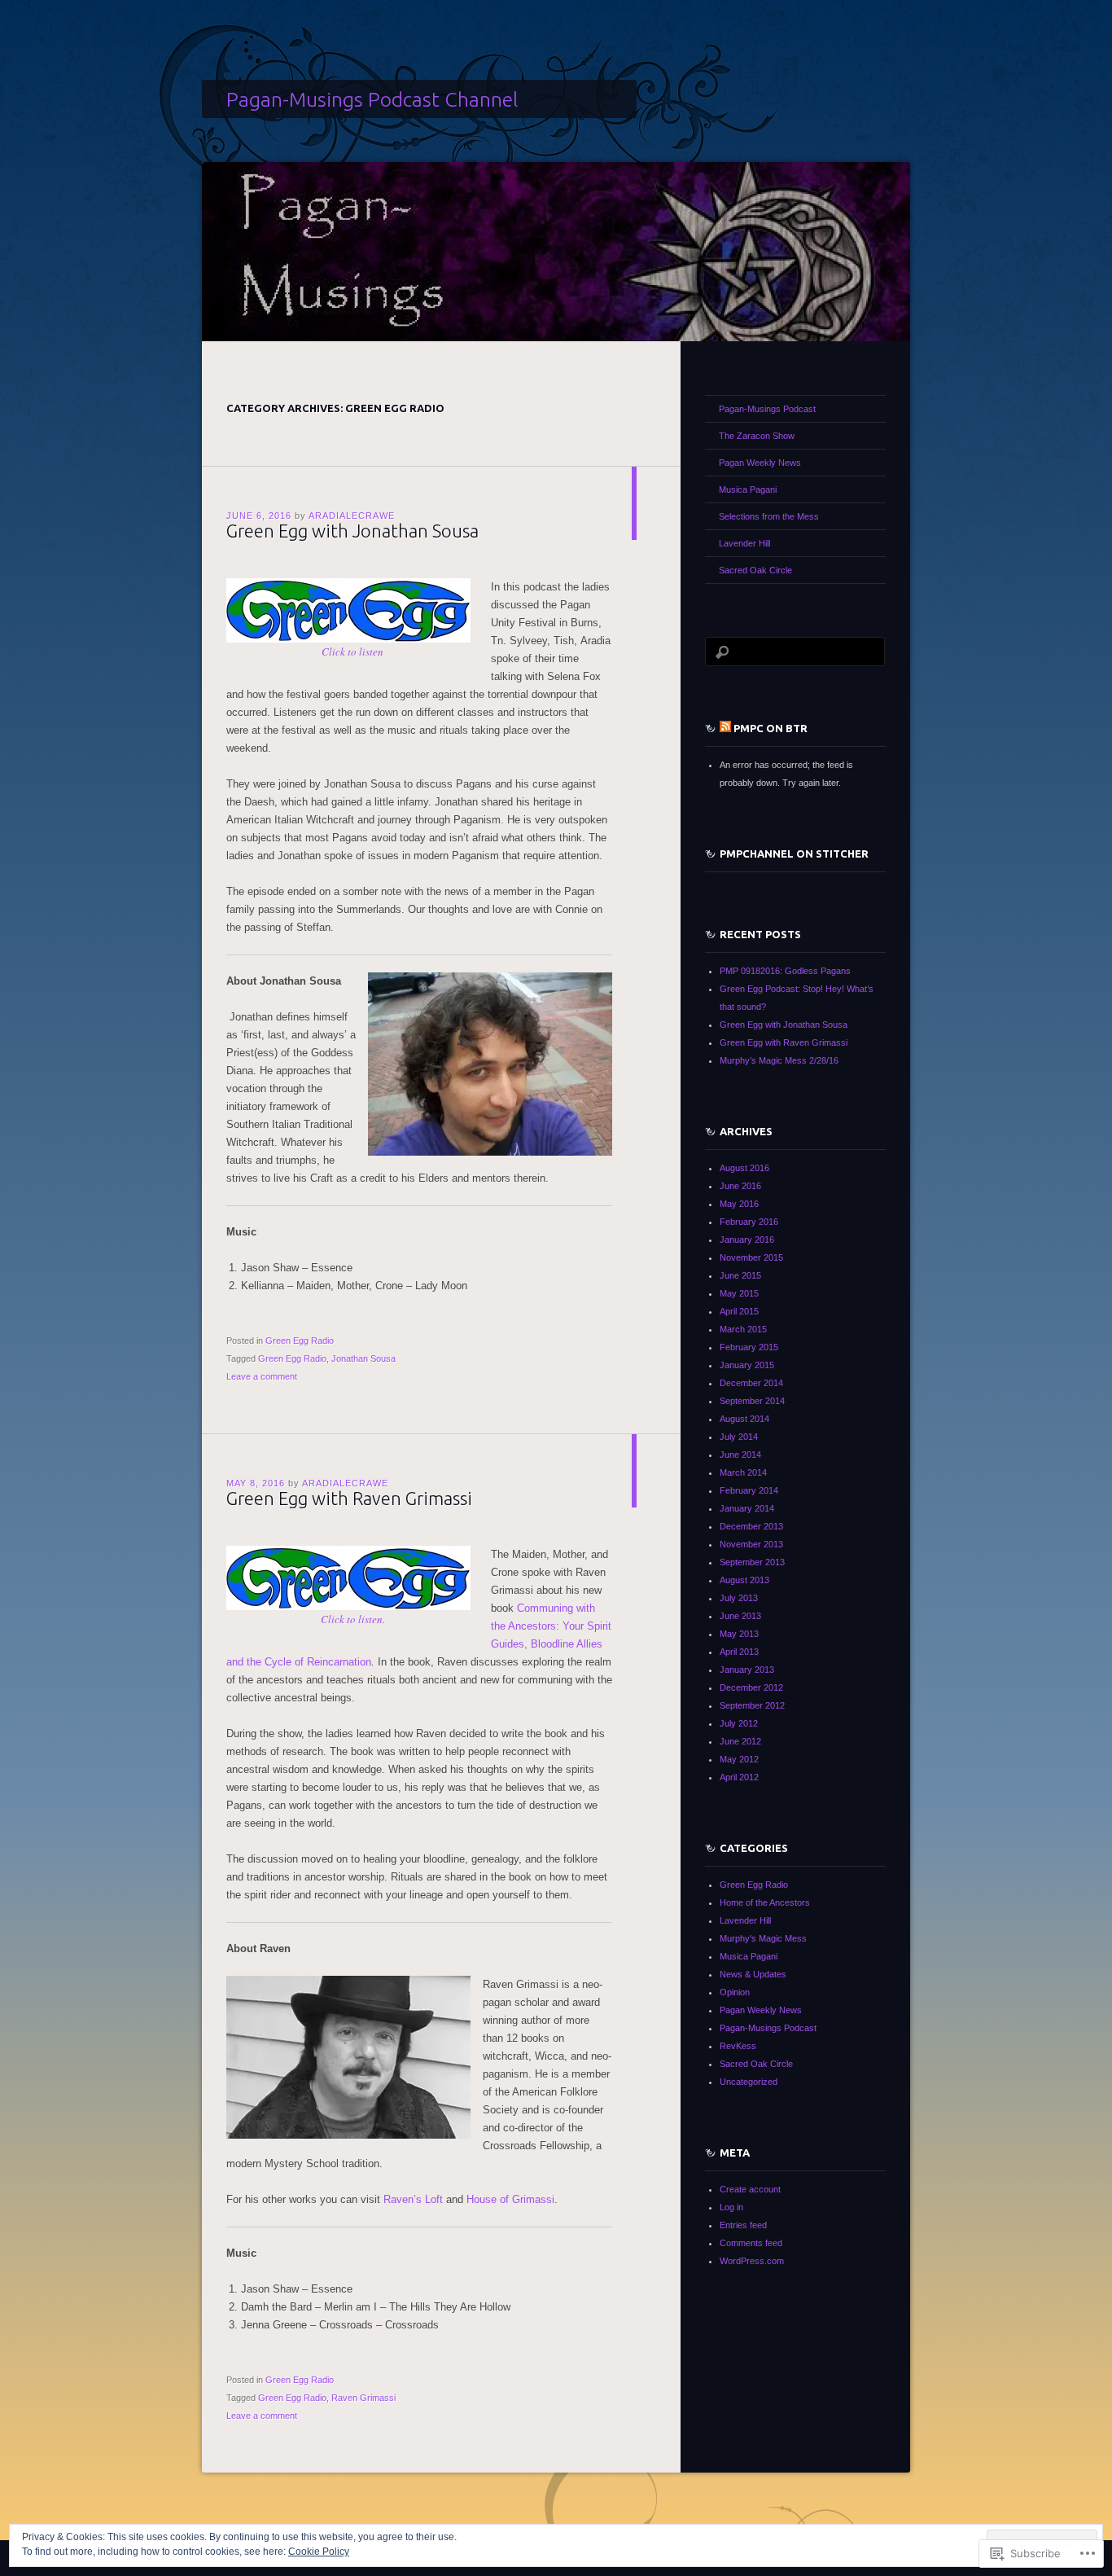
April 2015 (739, 1311)
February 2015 (749, 1347)
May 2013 (739, 1634)
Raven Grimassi (363, 2398)
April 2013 (739, 1652)
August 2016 (744, 1168)
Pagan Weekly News (760, 463)
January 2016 (747, 1240)
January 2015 (747, 1365)
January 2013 (747, 1670)
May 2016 (739, 1204)
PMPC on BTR (771, 728)
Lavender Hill (744, 543)
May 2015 (739, 1293)
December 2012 (751, 1687)
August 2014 (744, 1419)
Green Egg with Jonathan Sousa (352, 531)
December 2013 (751, 1526)
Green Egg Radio (300, 1341)
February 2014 (749, 1490)
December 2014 (751, 1383)
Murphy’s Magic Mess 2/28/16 (779, 1060)
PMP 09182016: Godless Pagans (785, 971)
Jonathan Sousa (363, 1358)
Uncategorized (749, 2082)
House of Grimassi (510, 2199)
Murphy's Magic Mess (763, 1938)
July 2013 (739, 1598)
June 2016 (740, 1186)
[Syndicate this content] (725, 728)
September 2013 (752, 1562)
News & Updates (753, 1974)
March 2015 (743, 1329)
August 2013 (744, 1580)
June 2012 (740, 1741)
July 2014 (739, 1437)
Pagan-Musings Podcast (767, 409)
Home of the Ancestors (765, 1902)
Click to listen (352, 652)
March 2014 (743, 1472)
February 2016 (749, 1222)
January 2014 (747, 1508)
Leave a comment (262, 1376)
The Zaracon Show (757, 436)
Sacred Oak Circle (755, 570)
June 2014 (740, 1455)
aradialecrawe (352, 516)
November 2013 (751, 1544)
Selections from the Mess (769, 516)
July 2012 (739, 1723)
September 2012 (752, 1705)
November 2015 (751, 1257)
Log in (731, 2207)
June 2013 (740, 1616)
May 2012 (739, 1759)
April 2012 (739, 1777)
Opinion (735, 1992)
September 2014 (752, 1401)
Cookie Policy (319, 2552)
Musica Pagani (748, 489)
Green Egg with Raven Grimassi (349, 1498)
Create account (750, 2189)
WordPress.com (752, 2261)
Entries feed (743, 2225)
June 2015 (740, 1275)
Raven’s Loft (413, 2199)
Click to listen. (353, 1619)
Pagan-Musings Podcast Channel (372, 99)
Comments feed (751, 2243)
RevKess (738, 2046)
